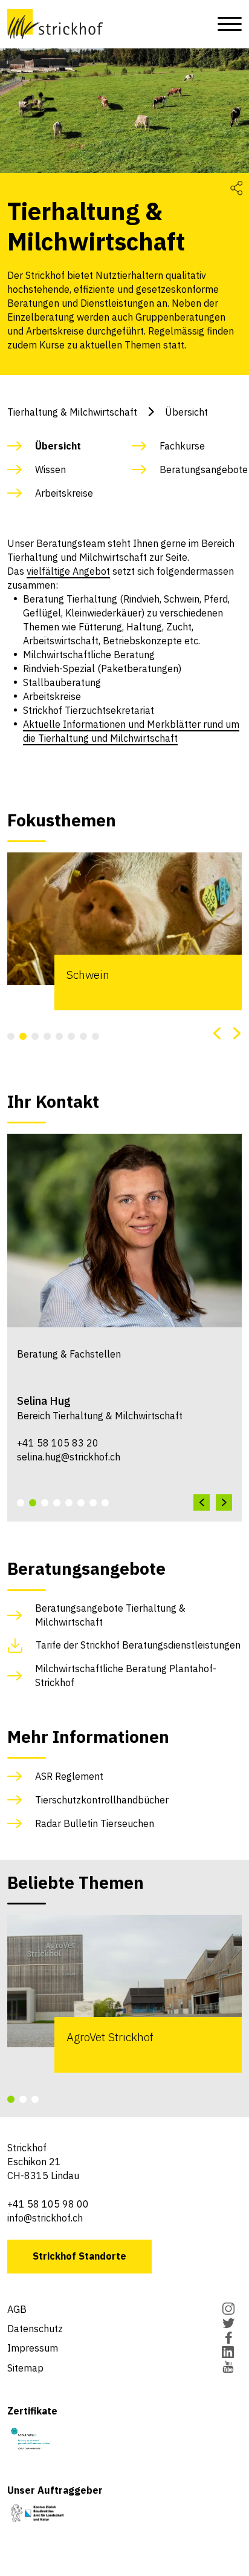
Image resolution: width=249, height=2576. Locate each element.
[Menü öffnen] (226, 24)
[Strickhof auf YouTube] (228, 2368)
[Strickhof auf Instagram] (228, 2310)
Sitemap (25, 2368)
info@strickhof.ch (45, 2218)
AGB (17, 2309)
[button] (11, 1036)
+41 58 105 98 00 (48, 2204)
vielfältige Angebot (68, 571)
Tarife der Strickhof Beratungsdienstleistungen (138, 1645)
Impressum (33, 2348)
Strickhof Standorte (79, 2256)
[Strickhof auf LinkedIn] (228, 2353)
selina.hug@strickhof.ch (69, 1457)
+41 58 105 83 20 (58, 1443)
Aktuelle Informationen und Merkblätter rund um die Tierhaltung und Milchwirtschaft (131, 731)
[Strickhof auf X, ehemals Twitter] (228, 2324)
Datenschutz (35, 2329)
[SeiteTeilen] (236, 187)
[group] (124, 931)
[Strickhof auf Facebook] (228, 2339)
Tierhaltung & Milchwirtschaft (72, 412)
